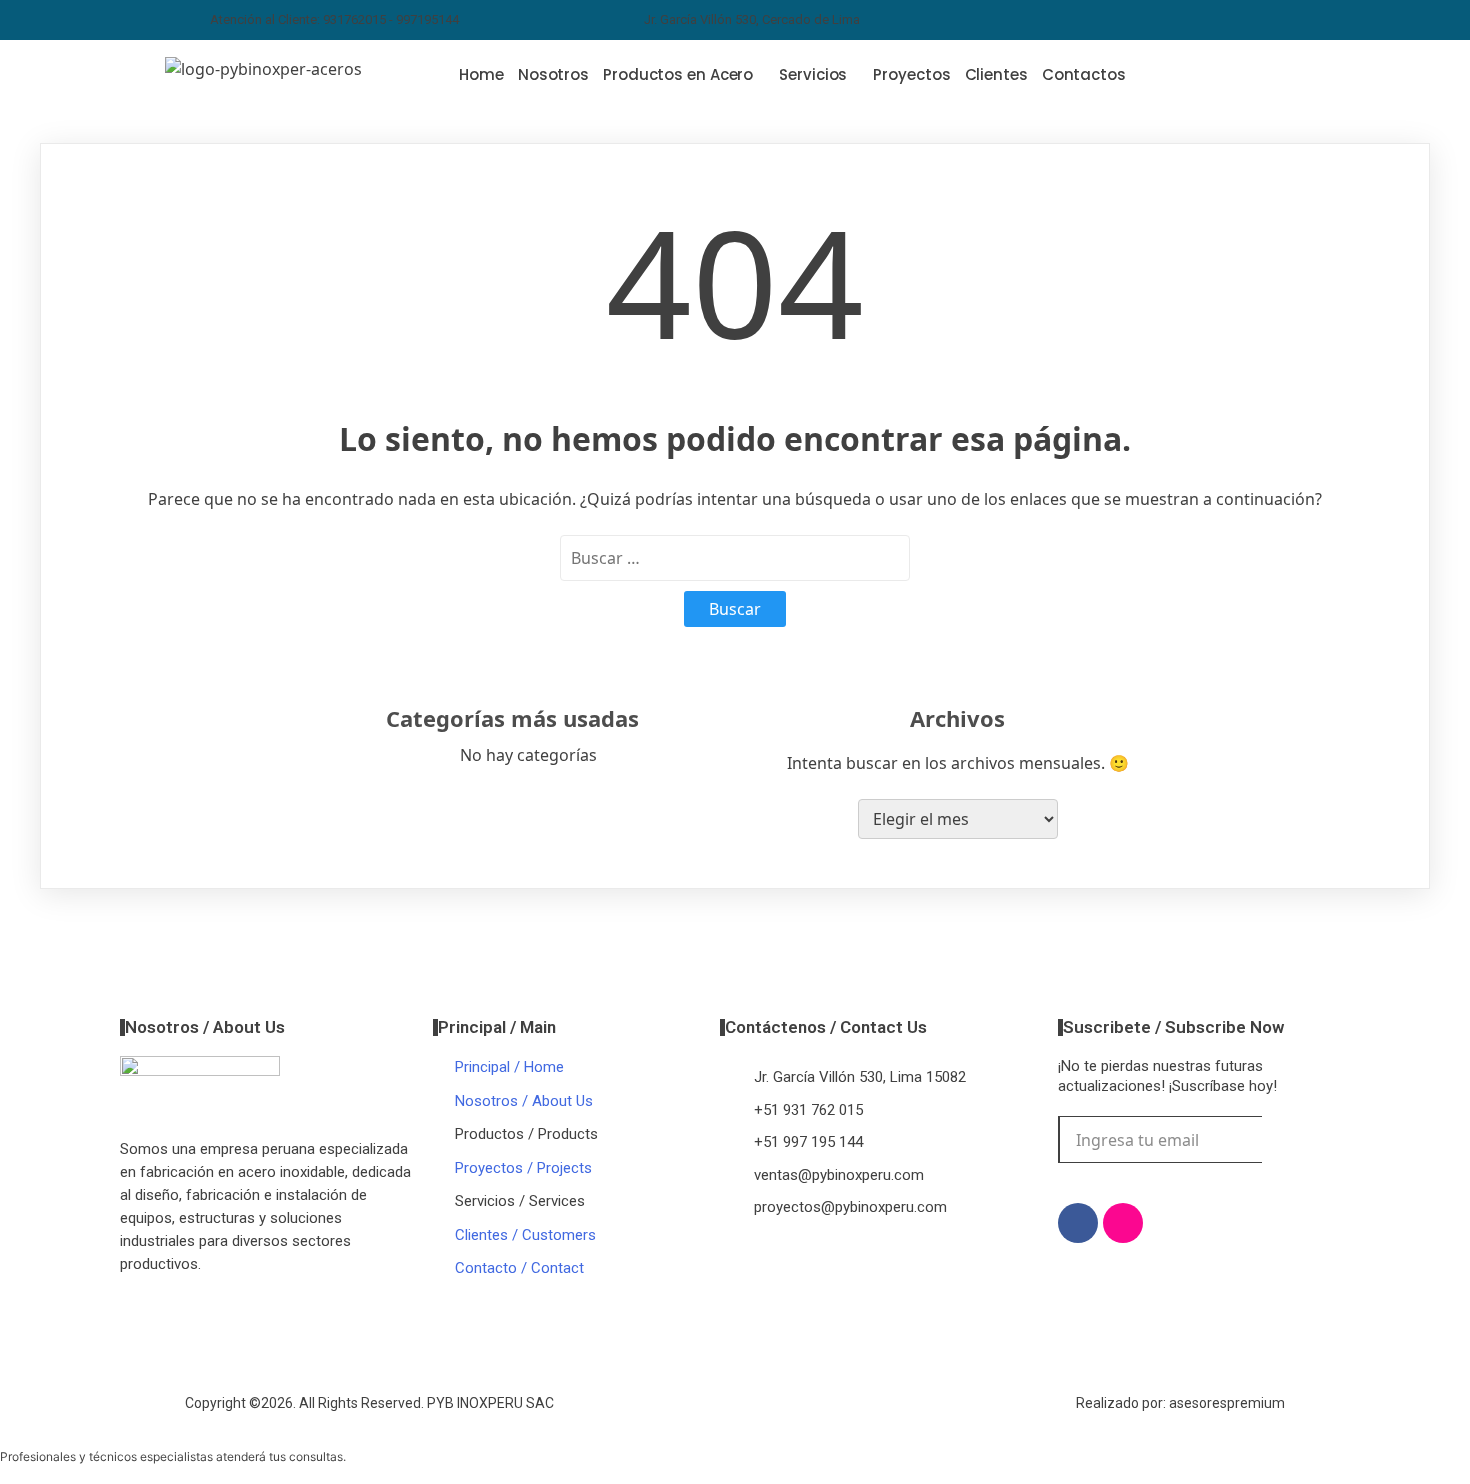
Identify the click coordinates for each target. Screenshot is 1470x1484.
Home (481, 74)
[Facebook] (1049, 20)
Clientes (996, 74)
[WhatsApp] (1137, 20)
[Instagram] (1093, 20)
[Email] (1181, 20)
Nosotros (553, 74)
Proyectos (911, 74)
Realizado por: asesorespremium (1180, 1403)
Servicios (813, 74)
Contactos (1084, 74)
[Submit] (1292, 1139)
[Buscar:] (735, 558)
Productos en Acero (678, 74)
